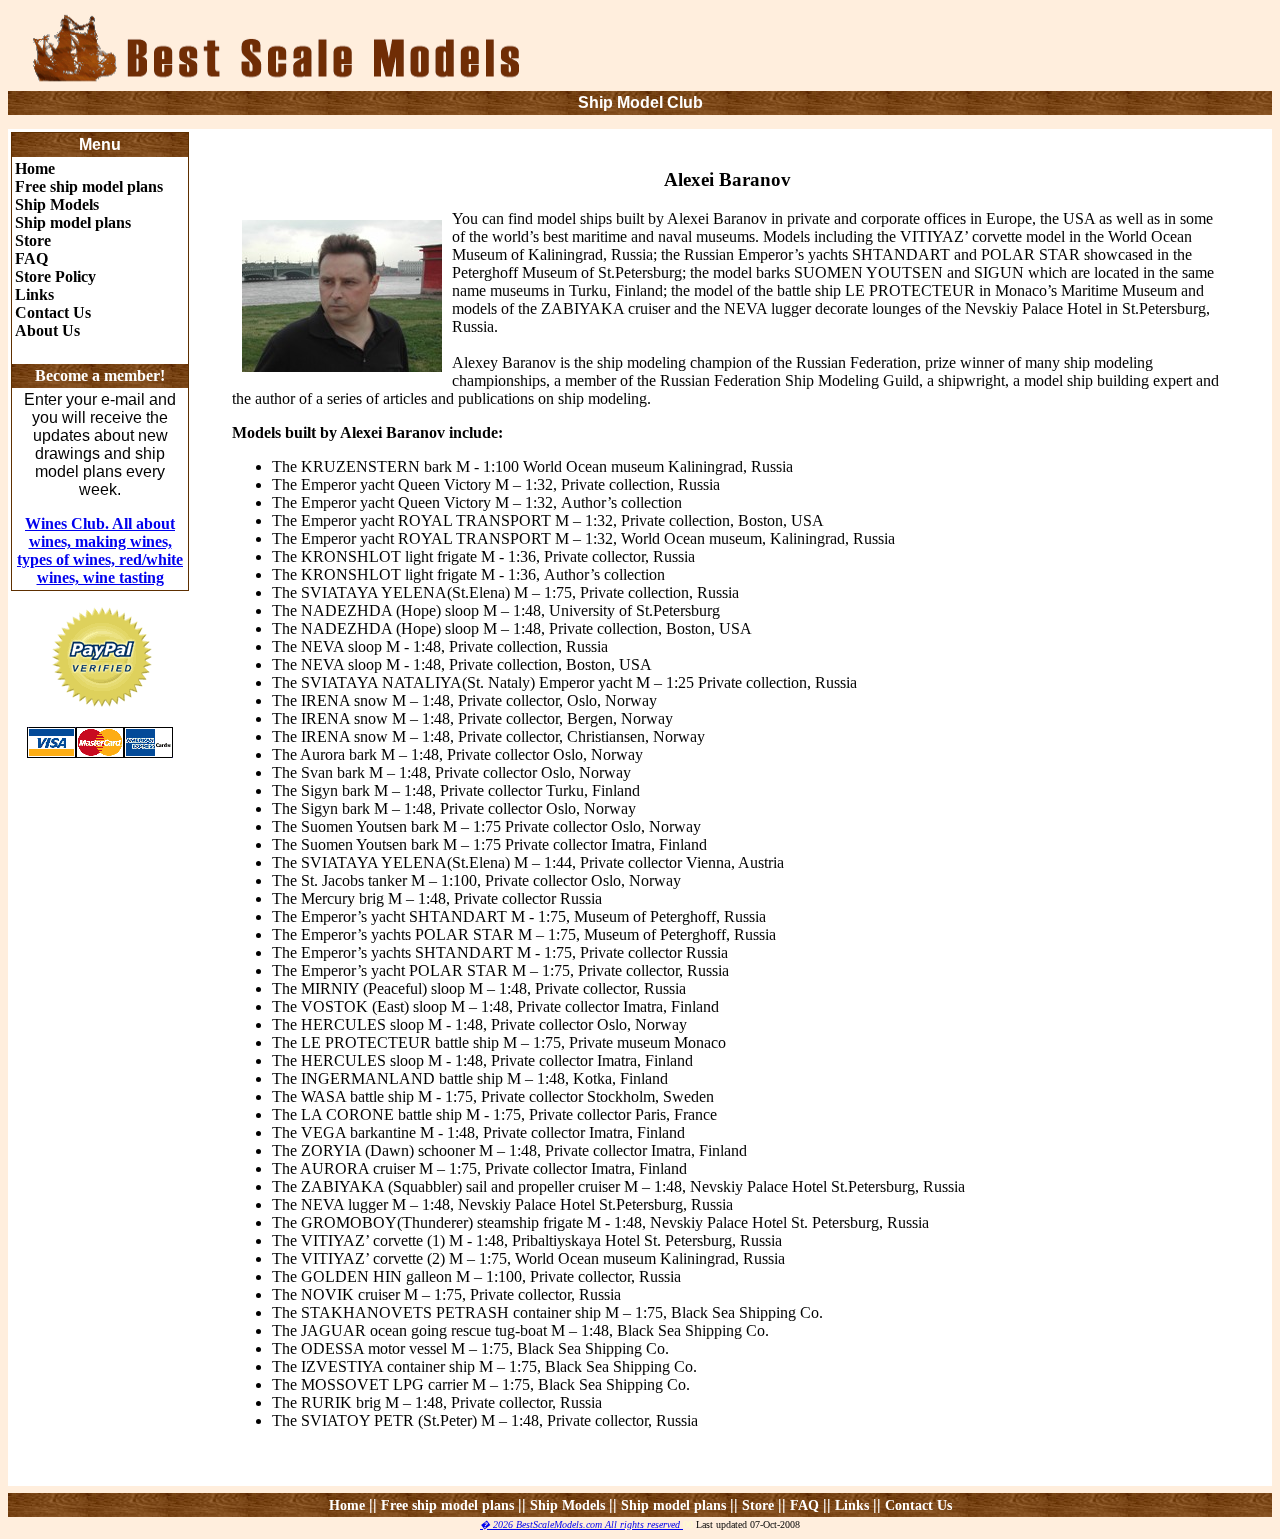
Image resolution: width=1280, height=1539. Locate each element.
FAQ (31, 258)
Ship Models (57, 204)
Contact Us (53, 312)
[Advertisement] (1035, 50)
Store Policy (55, 276)
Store (33, 240)
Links (34, 294)
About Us (47, 330)
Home (35, 168)
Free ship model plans (89, 186)
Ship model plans (73, 222)
